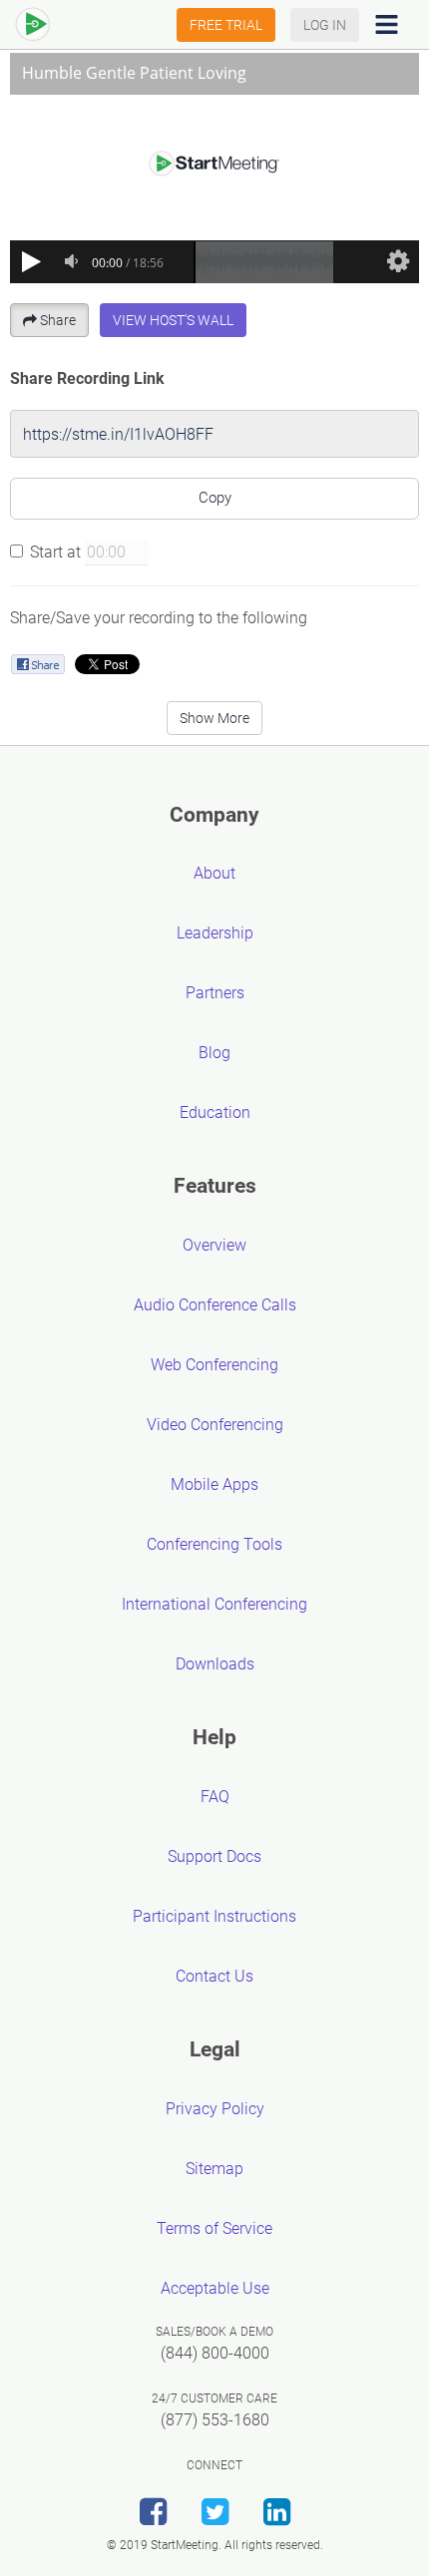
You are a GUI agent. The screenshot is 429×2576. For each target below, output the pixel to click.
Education (215, 1112)
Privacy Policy (215, 2109)
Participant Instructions (214, 1916)
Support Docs (214, 1856)
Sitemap (214, 2169)
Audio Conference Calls (215, 1305)
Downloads (215, 1664)
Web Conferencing (214, 1365)
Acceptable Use (215, 2288)
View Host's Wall (173, 320)
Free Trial (226, 25)
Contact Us (214, 1976)
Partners (215, 993)
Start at (55, 552)
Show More (214, 718)
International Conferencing (214, 1604)
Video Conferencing (215, 1425)
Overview (214, 1245)
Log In (325, 25)
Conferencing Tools (214, 1544)
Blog (214, 1053)
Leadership (215, 933)
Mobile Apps (214, 1484)
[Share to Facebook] (37, 664)
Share (58, 320)
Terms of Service (214, 2228)
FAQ (215, 1797)
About (214, 873)
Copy (215, 498)
